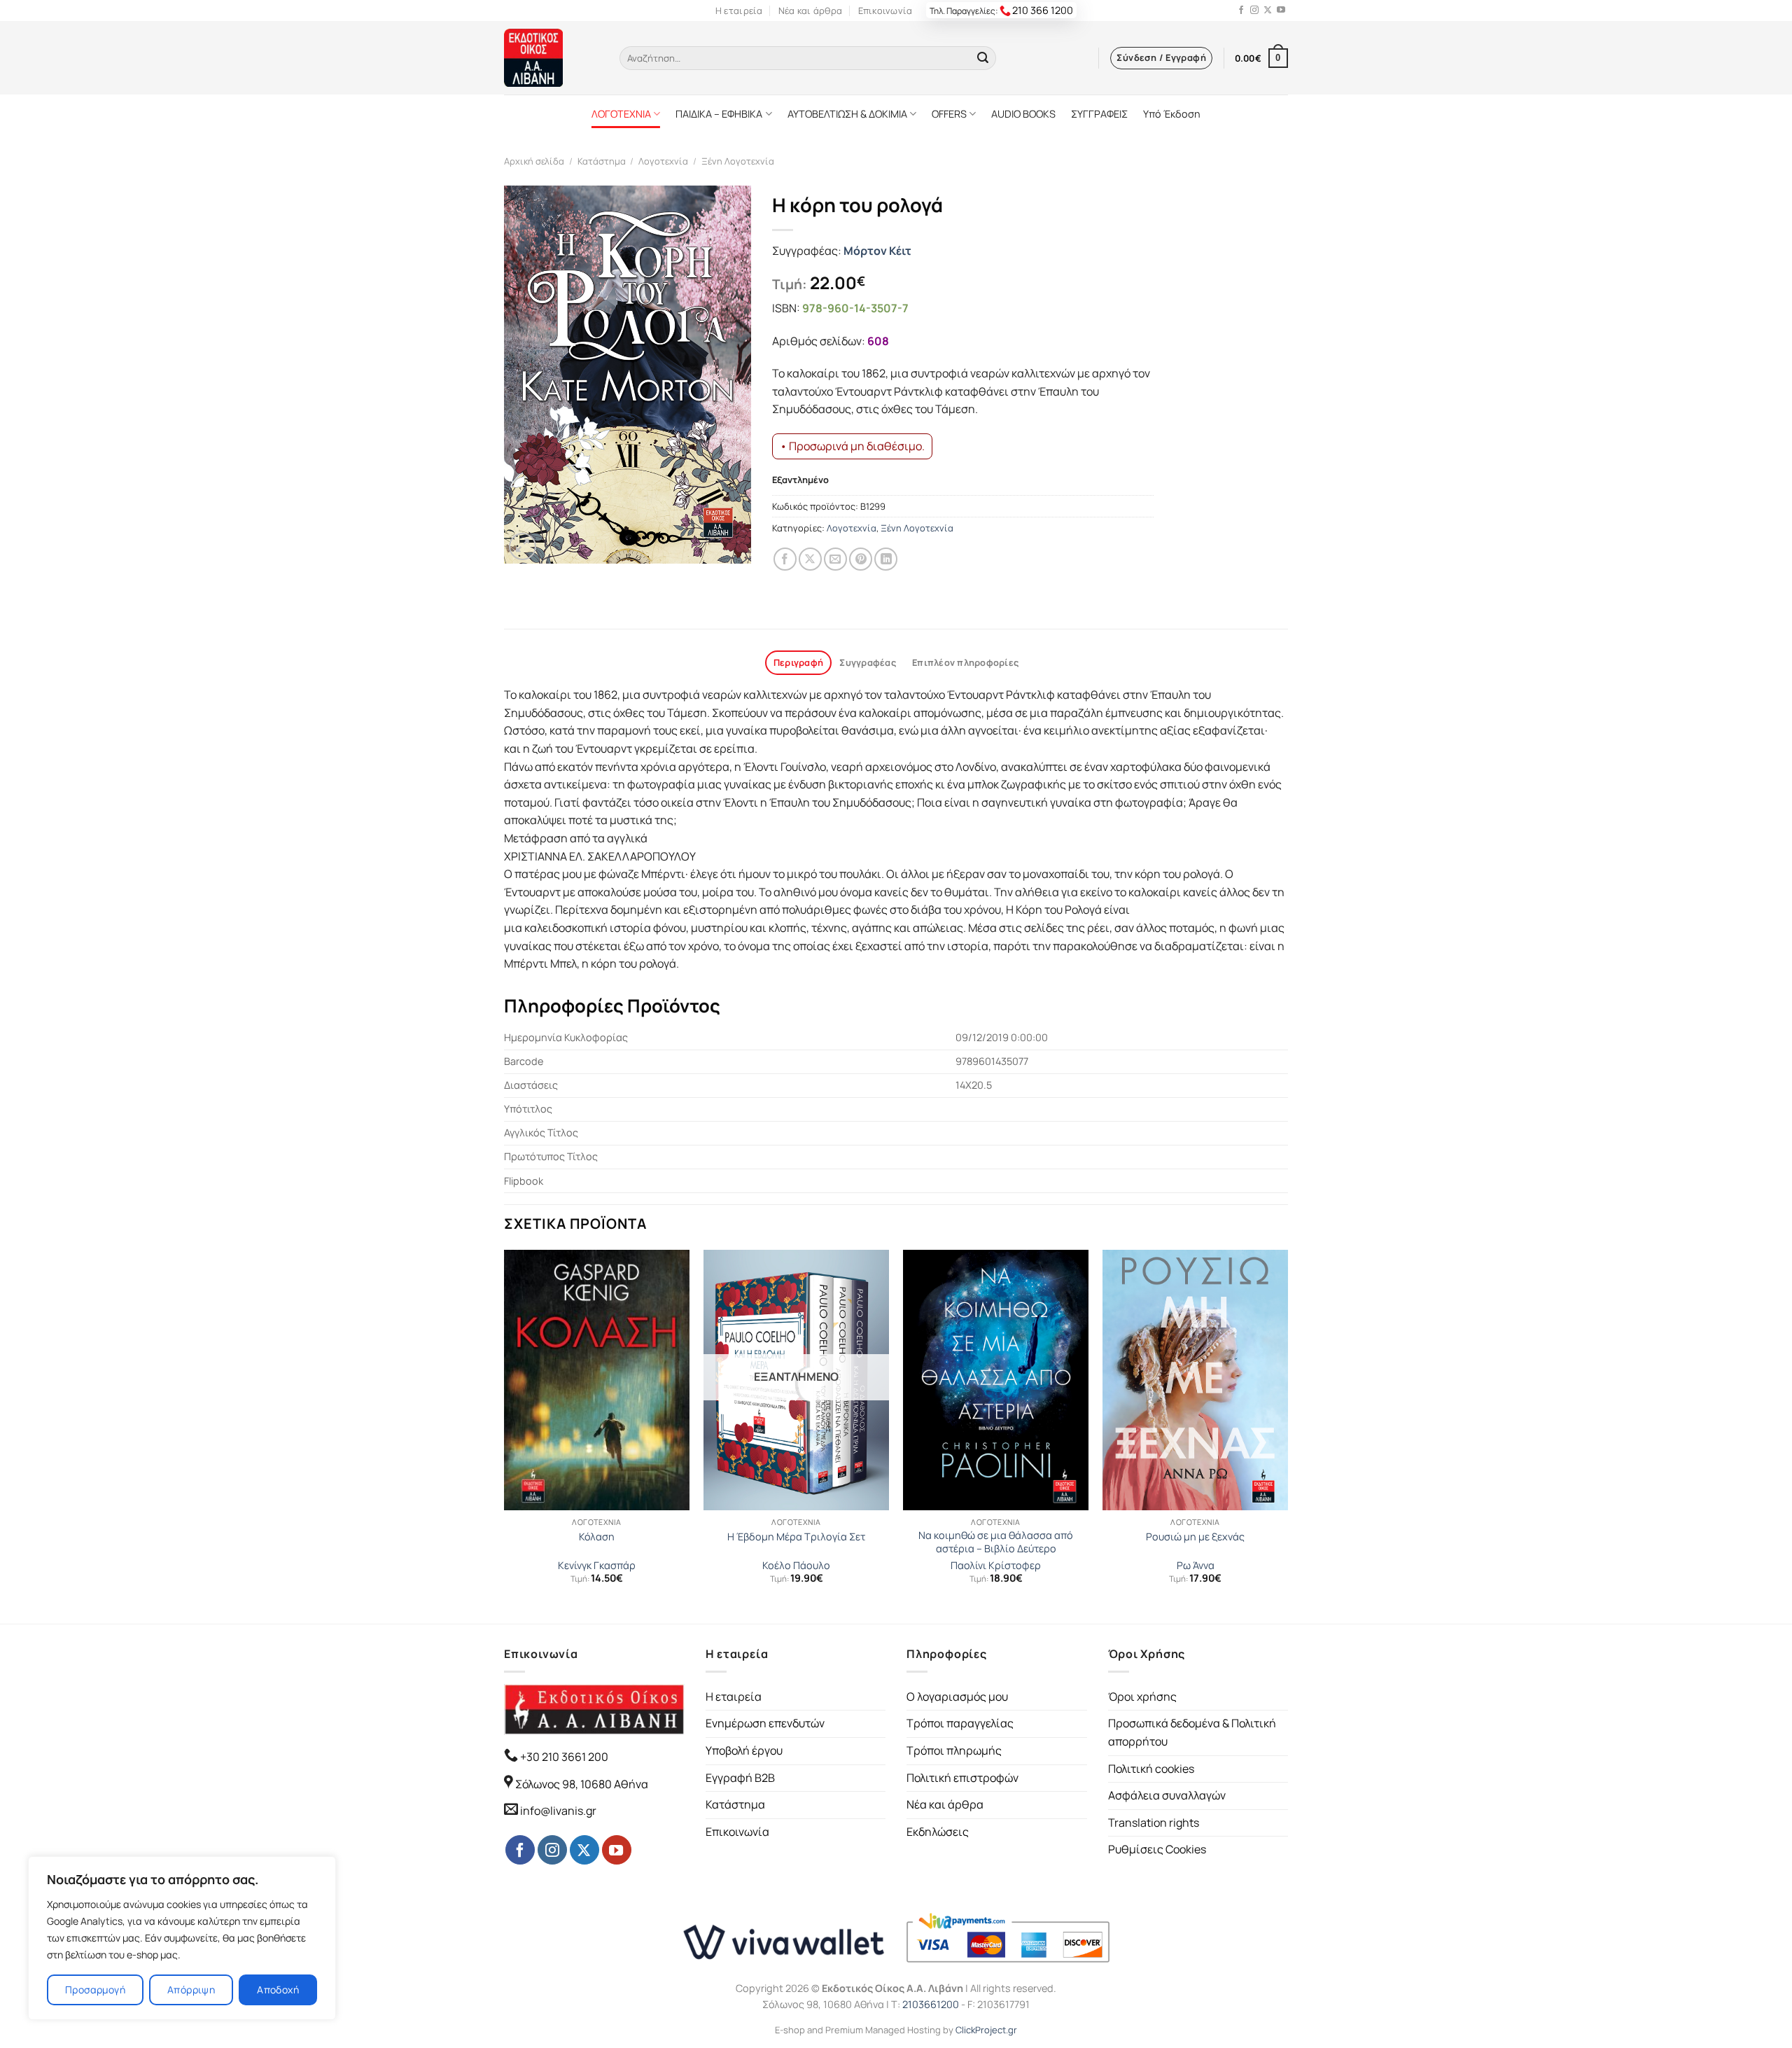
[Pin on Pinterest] (861, 559)
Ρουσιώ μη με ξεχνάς (1195, 1537)
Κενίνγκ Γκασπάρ (597, 1566)
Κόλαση (597, 1537)
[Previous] (505, 1435)
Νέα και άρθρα (810, 11)
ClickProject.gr (986, 2030)
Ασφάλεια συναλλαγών (1167, 1795)
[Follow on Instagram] (1254, 11)
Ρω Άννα (1196, 1566)
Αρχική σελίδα (534, 161)
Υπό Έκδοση (1172, 114)
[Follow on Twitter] (1268, 11)
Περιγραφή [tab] (798, 662)
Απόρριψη (191, 1990)
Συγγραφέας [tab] (868, 662)
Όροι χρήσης (1142, 1697)
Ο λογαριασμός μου (957, 1697)
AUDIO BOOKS (1023, 114)
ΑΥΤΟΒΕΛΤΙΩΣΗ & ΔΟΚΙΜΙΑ (847, 114)
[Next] (1287, 1435)
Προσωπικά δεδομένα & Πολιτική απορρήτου (1192, 1732)
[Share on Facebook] (785, 559)
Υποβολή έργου (744, 1750)
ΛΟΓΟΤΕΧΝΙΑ (621, 114)
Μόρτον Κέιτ (877, 251)
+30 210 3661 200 (563, 1757)
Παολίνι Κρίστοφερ (996, 1566)
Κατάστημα (602, 161)
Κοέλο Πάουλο (796, 1566)
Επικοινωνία (885, 11)
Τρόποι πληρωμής (954, 1750)
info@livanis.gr (558, 1811)
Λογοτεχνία (663, 161)
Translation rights (1154, 1823)
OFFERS (949, 114)
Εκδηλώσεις (938, 1832)
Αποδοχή (278, 1990)
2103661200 (931, 2004)
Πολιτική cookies (1151, 1769)
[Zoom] (523, 546)
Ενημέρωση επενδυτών (765, 1723)
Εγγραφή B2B (740, 1778)
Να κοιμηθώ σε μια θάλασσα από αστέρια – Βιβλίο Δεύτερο (996, 1542)
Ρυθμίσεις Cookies (1157, 1849)
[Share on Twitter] (810, 559)
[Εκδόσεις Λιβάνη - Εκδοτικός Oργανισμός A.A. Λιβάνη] (551, 58)
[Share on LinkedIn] (886, 559)
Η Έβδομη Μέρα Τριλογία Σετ (796, 1537)
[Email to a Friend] (835, 559)
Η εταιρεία (739, 11)
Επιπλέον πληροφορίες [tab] (965, 662)
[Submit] (983, 58)
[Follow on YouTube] (1281, 11)
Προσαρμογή (95, 1990)
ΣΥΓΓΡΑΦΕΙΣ (1099, 114)
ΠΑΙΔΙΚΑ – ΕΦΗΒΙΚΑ (719, 114)
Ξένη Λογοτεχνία (738, 161)
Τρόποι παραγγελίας (960, 1723)
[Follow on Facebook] (1241, 11)
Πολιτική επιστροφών (962, 1778)
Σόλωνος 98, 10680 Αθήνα (582, 1784)
